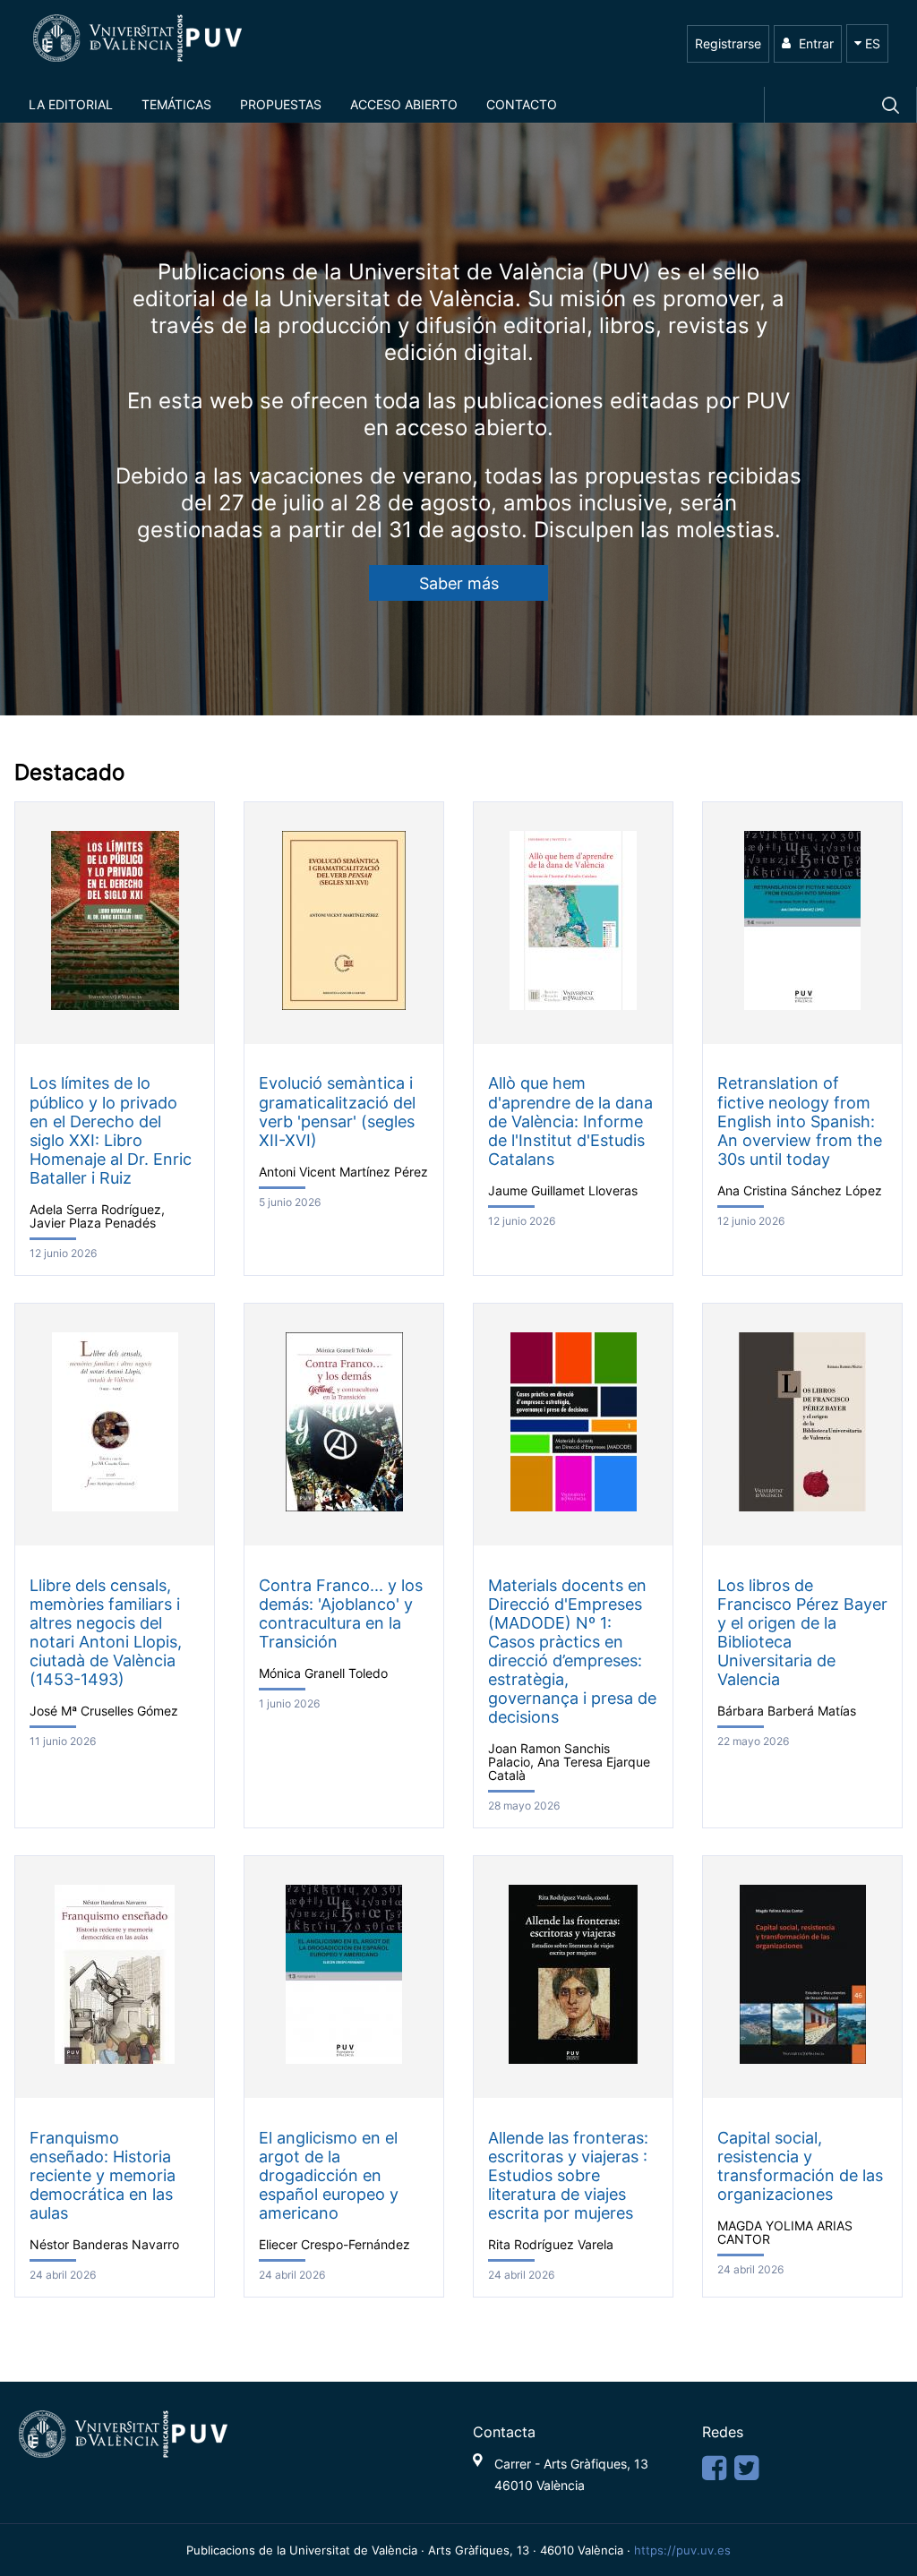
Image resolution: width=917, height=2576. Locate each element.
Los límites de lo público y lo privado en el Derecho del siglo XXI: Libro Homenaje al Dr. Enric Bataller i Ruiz (111, 1130)
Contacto (522, 104)
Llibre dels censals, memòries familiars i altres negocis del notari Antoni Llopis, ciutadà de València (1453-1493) (106, 1633)
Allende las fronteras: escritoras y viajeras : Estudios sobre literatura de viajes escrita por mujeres (568, 2176)
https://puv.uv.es (682, 2550)
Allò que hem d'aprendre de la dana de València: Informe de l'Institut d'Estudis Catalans (570, 1121)
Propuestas (281, 104)
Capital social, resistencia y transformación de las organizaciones (800, 2166)
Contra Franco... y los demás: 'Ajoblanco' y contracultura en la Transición (341, 1613)
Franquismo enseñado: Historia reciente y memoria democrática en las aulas (103, 2176)
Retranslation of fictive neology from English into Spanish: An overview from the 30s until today (800, 1121)
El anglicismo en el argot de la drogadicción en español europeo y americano (329, 2176)
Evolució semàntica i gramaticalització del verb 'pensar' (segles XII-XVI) (337, 1111)
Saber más (459, 583)
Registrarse (728, 43)
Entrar (814, 43)
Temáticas (176, 104)
